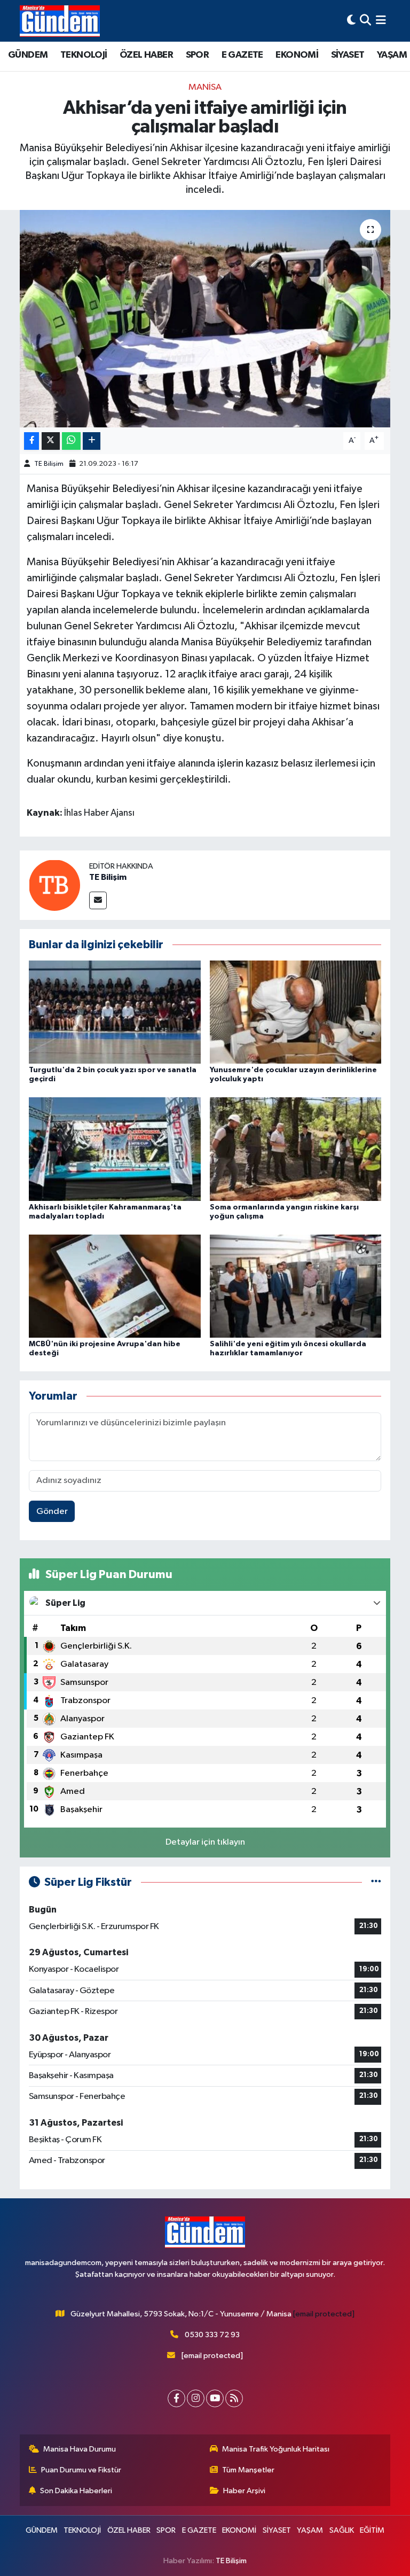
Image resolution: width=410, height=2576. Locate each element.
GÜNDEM (28, 55)
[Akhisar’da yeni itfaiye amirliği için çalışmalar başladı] (205, 319)
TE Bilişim (49, 464)
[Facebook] (176, 2398)
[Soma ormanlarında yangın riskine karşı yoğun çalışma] (296, 1149)
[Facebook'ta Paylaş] (31, 441)
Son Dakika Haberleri (76, 2491)
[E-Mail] (98, 900)
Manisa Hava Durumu (80, 2449)
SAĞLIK (342, 2530)
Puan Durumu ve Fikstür (81, 2470)
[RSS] (234, 2398)
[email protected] (324, 2314)
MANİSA (205, 87)
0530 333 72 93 (212, 2335)
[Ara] (365, 21)
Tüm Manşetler (248, 2470)
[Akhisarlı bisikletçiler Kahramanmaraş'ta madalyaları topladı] (115, 1149)
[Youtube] (215, 2398)
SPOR (198, 55)
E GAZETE (242, 55)
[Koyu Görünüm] (351, 21)
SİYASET (348, 55)
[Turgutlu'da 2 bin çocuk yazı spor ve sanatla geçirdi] (115, 1012)
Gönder (52, 1512)
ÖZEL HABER (146, 55)
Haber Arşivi (244, 2491)
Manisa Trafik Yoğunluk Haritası (276, 2449)
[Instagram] (196, 2398)
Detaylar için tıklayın (205, 1842)
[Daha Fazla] (92, 441)
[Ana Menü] (381, 21)
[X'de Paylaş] (51, 441)
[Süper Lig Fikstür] (376, 1882)
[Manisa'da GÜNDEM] (60, 21)
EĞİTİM (372, 2530)
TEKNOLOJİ (84, 55)
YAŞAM (392, 55)
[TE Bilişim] (54, 885)
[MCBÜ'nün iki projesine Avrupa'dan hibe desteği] (115, 1286)
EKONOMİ (297, 55)
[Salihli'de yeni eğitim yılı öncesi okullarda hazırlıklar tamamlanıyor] (296, 1286)
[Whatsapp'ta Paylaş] (71, 441)
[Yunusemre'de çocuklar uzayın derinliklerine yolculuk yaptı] (296, 1012)
